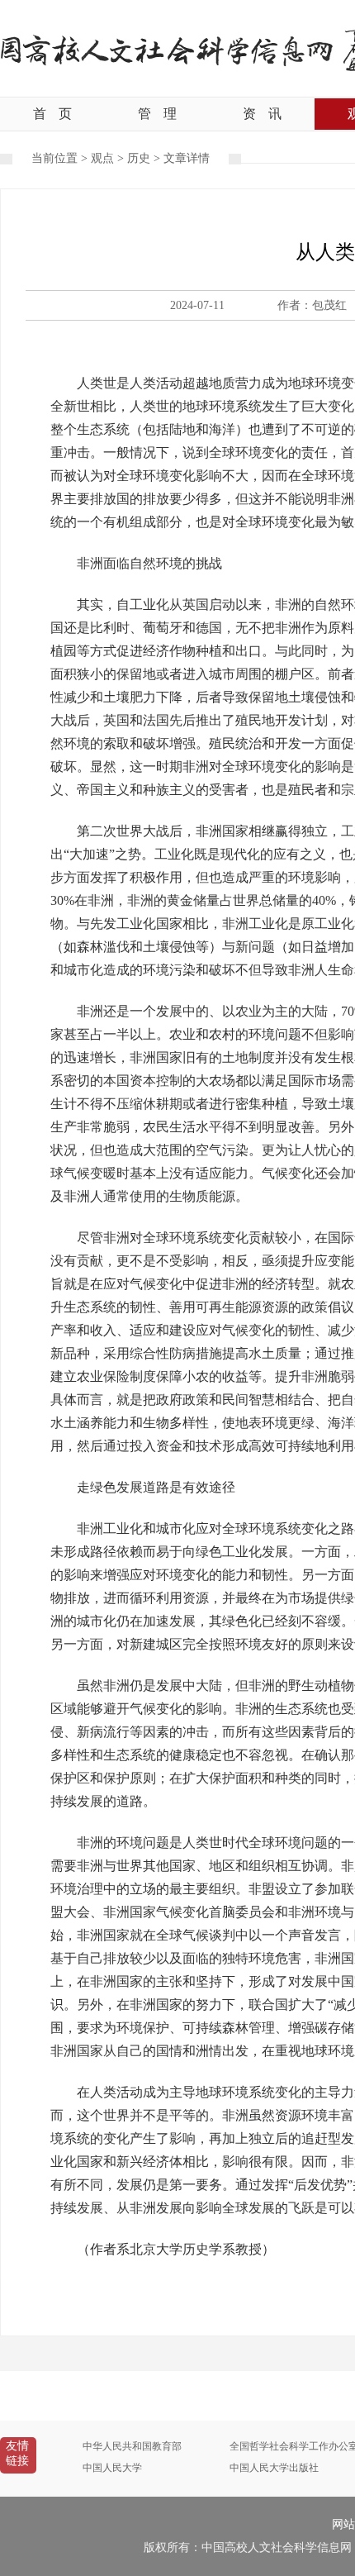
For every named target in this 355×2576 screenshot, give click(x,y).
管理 (157, 114)
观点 (102, 158)
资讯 (262, 114)
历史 (139, 158)
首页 (52, 114)
